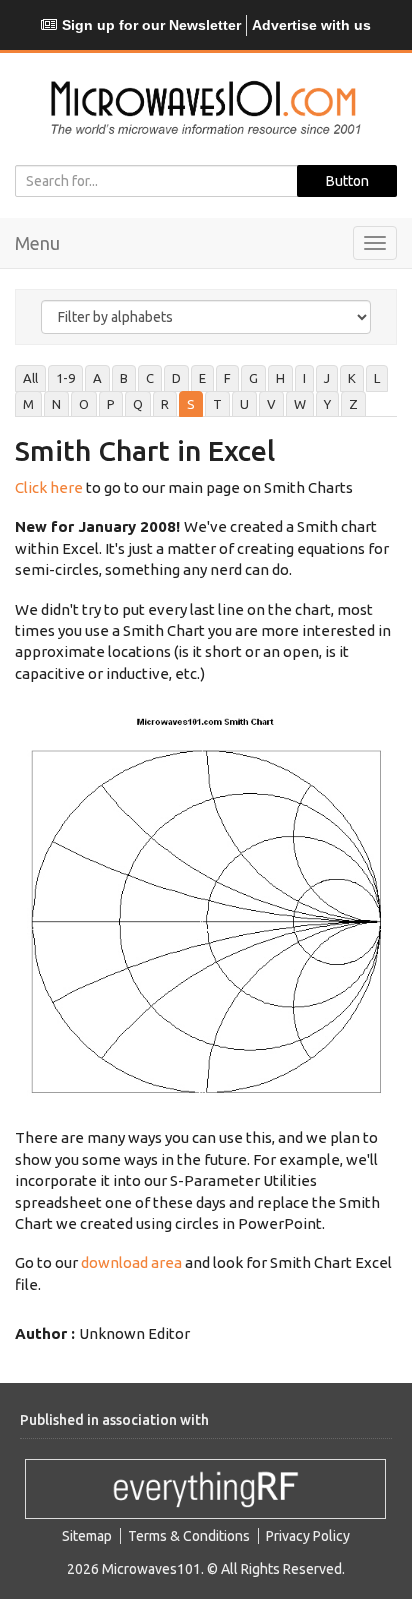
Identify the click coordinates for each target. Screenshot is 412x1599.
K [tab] (352, 378)
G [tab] (253, 378)
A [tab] (97, 378)
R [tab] (165, 404)
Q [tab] (138, 404)
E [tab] (202, 378)
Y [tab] (327, 404)
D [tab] (176, 378)
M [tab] (28, 404)
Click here (49, 487)
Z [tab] (353, 404)
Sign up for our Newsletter (151, 25)
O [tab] (84, 404)
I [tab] (304, 378)
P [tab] (111, 404)
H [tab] (280, 378)
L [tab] (377, 378)
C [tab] (150, 378)
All (30, 378)
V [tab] (271, 404)
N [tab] (56, 404)
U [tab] (244, 404)
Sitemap (87, 1536)
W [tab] (300, 404)
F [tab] (227, 378)
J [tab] (327, 378)
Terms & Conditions (189, 1536)
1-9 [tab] (65, 378)
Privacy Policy (308, 1536)
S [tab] (191, 404)
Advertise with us (311, 25)
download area (131, 1262)
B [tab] (124, 378)
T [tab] (217, 404)
